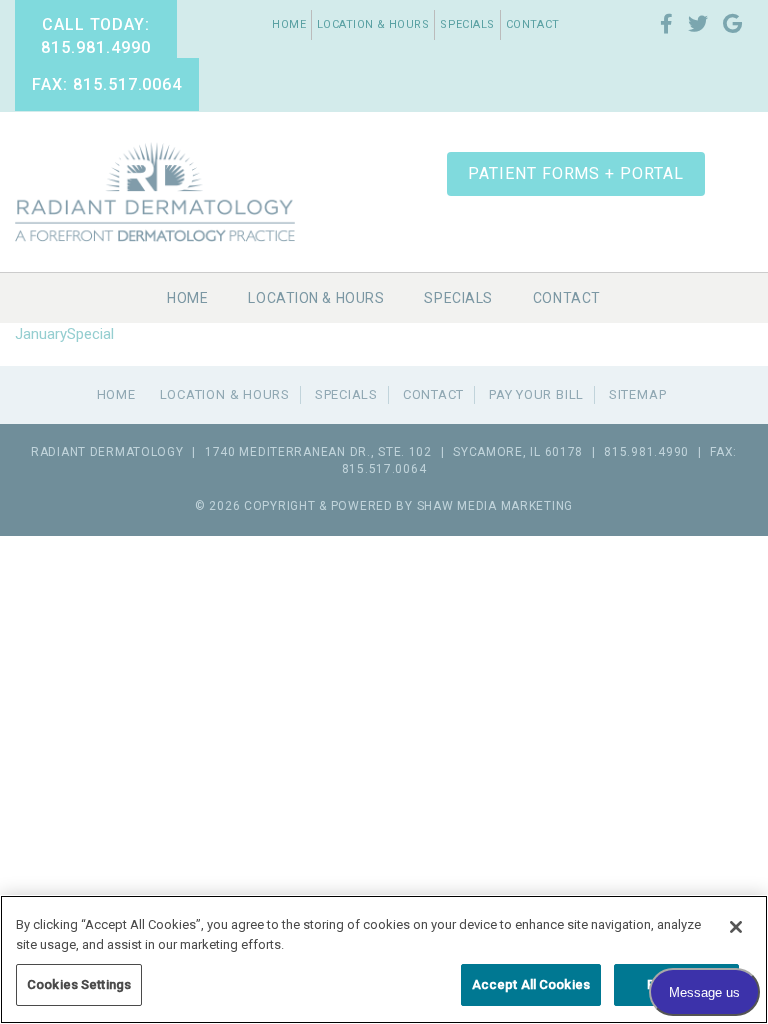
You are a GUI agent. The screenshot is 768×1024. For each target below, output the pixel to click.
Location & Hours (373, 24)
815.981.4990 (646, 452)
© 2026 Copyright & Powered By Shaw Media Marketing (384, 506)
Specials (467, 24)
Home (289, 24)
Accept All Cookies (531, 984)
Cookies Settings (79, 984)
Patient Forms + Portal (576, 173)
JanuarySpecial (64, 334)
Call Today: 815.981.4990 (96, 36)
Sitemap (637, 394)
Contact (533, 24)
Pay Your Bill (536, 394)
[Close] (736, 927)
